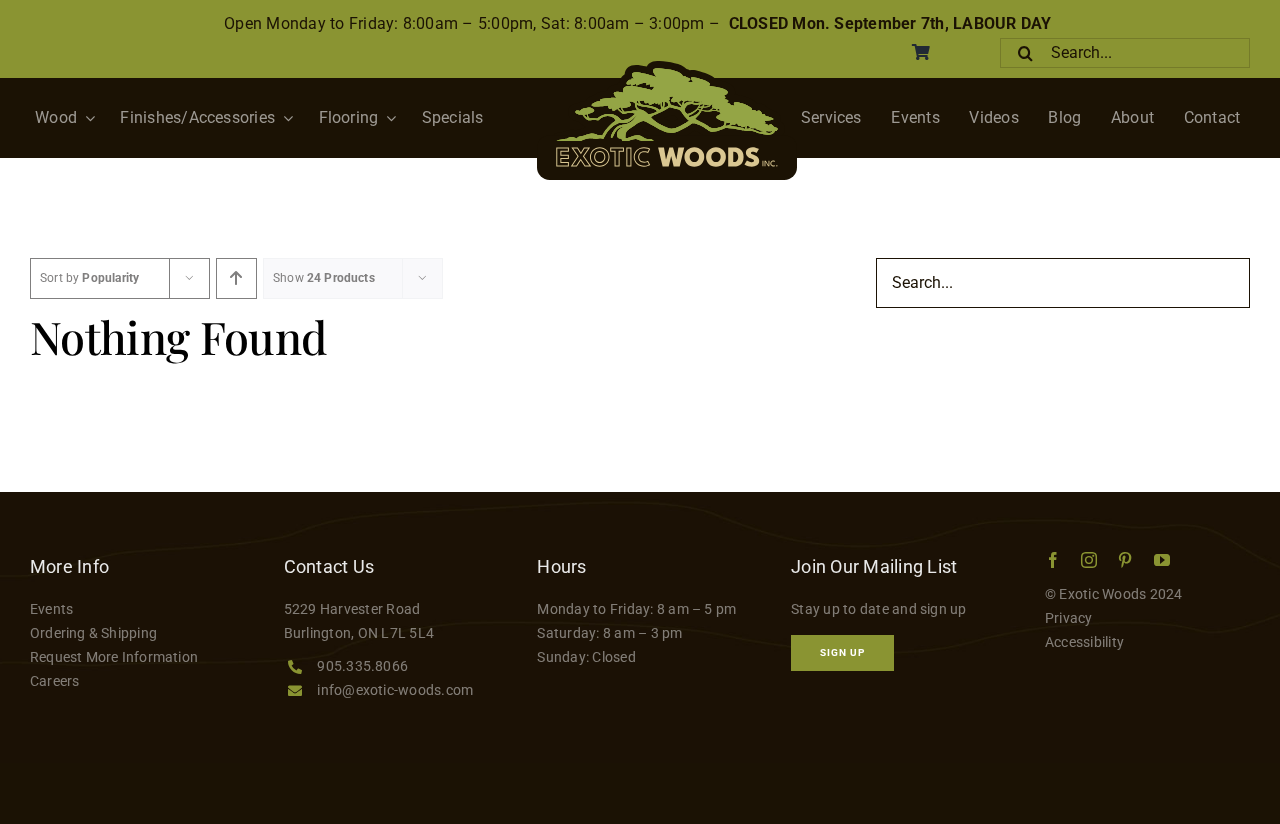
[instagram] (1089, 560)
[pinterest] (1125, 560)
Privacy (1069, 618)
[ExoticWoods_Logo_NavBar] (667, 68)
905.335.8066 (362, 666)
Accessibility (1084, 642)
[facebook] (1053, 560)
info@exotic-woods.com (395, 690)
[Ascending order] (236, 278)
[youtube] (1162, 560)
